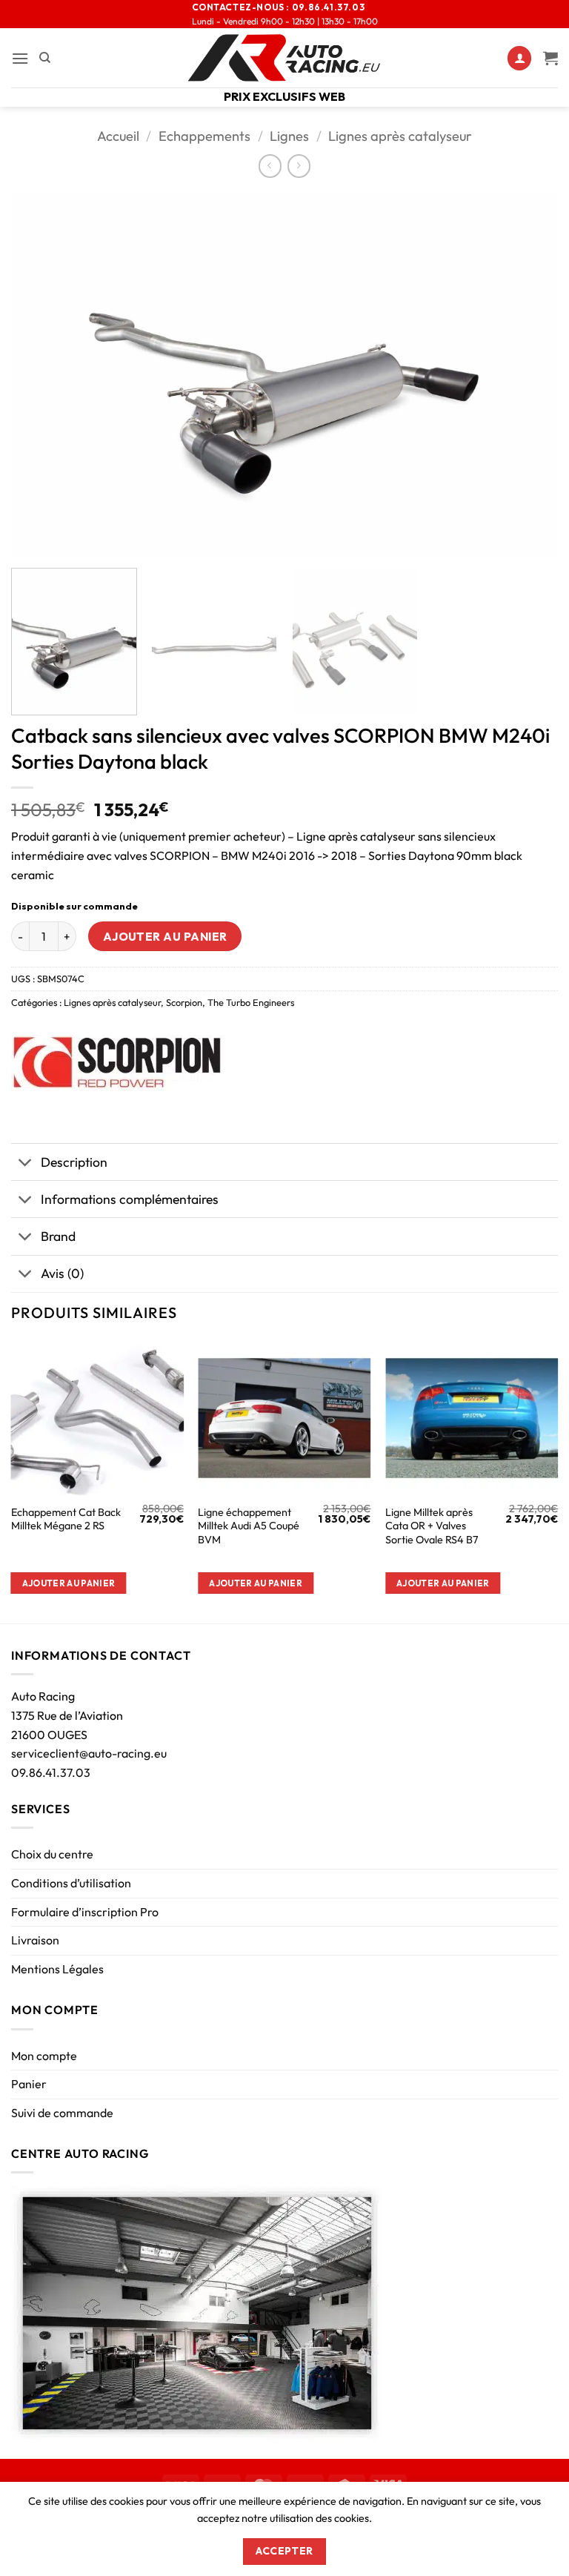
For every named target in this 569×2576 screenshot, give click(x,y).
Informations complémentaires (130, 1199)
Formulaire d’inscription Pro (85, 1912)
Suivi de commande (62, 2113)
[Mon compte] (519, 58)
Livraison (35, 1940)
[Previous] (41, 374)
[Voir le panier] (550, 58)
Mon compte (44, 2056)
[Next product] (270, 166)
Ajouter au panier (165, 936)
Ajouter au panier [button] (69, 1583)
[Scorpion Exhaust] (118, 1063)
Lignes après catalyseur (400, 136)
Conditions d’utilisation (71, 1883)
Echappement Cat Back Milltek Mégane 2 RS (66, 1519)
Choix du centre (52, 1854)
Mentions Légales (57, 1969)
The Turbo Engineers (251, 1002)
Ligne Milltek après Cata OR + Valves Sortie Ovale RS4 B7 (432, 1526)
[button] (20, 58)
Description (74, 1162)
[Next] (528, 374)
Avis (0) (62, 1273)
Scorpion (184, 1002)
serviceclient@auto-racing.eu (89, 1753)
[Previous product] (299, 166)
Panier (29, 2084)
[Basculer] (26, 1163)
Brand (58, 1236)
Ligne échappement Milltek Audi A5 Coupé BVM (249, 1526)
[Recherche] (45, 58)
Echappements (204, 136)
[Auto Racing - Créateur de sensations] (284, 58)
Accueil (118, 136)
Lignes (289, 136)
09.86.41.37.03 (51, 1772)
